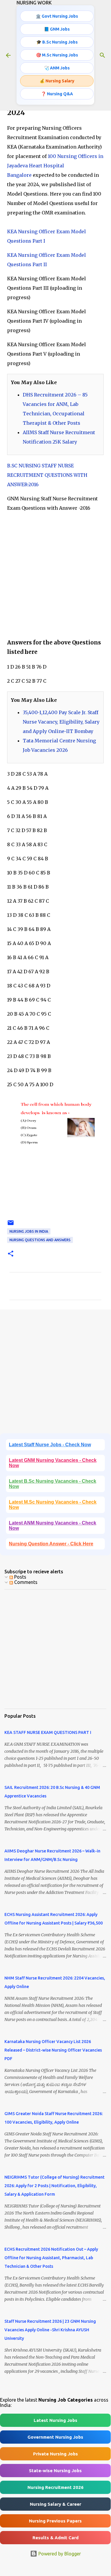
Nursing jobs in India (29, 1231)
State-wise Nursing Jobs (55, 2471)
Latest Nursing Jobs (56, 2420)
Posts (20, 1577)
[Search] (102, 55)
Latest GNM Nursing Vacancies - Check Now (53, 1463)
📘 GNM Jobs (57, 29)
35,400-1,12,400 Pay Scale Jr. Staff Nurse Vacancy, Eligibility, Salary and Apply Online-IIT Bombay (61, 722)
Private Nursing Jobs (56, 2454)
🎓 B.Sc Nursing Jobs (57, 42)
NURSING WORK (34, 3)
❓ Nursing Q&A (57, 94)
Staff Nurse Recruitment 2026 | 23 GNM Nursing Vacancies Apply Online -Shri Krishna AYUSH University (50, 2330)
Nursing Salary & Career (56, 2504)
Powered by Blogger (59, 2554)
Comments (25, 1582)
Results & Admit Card (56, 2538)
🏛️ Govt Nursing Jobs (57, 16)
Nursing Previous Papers (55, 2521)
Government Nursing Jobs (55, 2437)
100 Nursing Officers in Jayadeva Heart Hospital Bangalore (55, 166)
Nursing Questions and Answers (40, 1240)
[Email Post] (11, 1225)
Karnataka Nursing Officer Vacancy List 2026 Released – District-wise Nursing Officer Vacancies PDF (53, 2050)
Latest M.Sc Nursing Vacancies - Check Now (53, 1505)
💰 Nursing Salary (57, 81)
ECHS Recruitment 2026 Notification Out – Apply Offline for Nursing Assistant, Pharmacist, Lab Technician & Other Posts (51, 2258)
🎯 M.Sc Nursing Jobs (57, 55)
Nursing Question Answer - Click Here (51, 1544)
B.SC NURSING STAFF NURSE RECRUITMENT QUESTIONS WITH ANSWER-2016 (47, 475)
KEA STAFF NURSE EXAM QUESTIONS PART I (48, 1732)
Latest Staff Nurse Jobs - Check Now (50, 1445)
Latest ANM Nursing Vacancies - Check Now (53, 1526)
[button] (11, 1254)
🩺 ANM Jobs (57, 68)
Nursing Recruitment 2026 (56, 2487)
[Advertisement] (55, 575)
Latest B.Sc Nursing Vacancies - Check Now (53, 1484)
